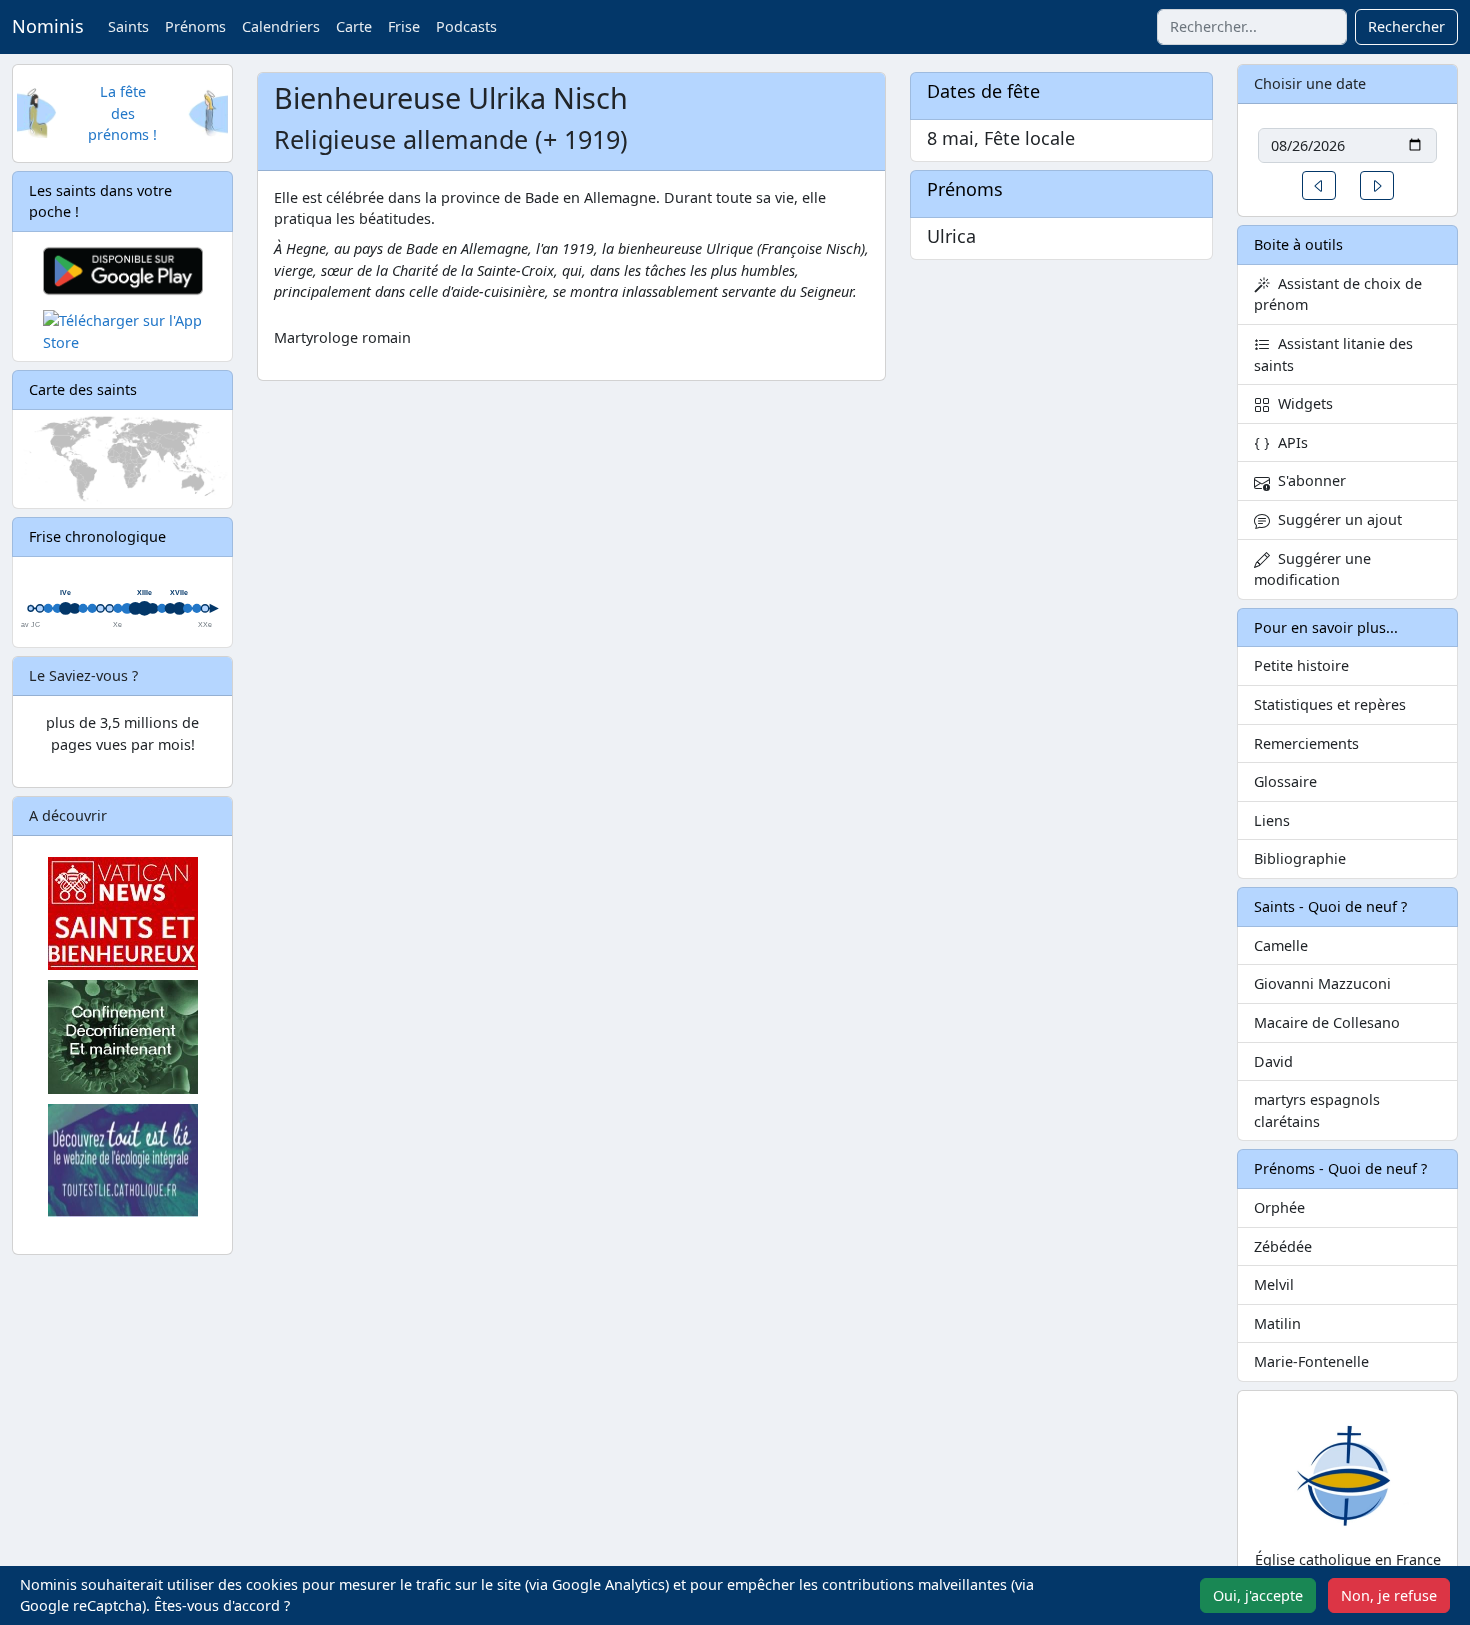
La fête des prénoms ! (122, 113)
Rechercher (1406, 26)
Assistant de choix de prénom (1338, 294)
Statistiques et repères (1330, 704)
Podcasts (466, 26)
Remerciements (1306, 743)
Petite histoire (1301, 665)
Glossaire (1285, 781)
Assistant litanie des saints (1333, 354)
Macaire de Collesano (1327, 1022)
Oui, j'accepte (1258, 1595)
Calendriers (281, 26)
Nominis (48, 26)
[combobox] (1252, 27)
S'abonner (1308, 480)
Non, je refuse (1389, 1595)
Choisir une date (1310, 83)
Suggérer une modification (1312, 569)
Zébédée (1283, 1246)
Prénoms (195, 26)
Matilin (1277, 1323)
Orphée (1279, 1207)
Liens (1272, 820)
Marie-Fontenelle (1311, 1361)
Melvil (1274, 1284)
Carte (354, 26)
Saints (128, 26)
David (1273, 1061)
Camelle (1281, 945)
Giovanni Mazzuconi (1322, 983)
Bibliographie (1300, 858)
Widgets (1301, 403)
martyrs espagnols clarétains (1317, 1110)
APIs (1289, 442)
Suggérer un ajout (1336, 519)
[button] (1319, 185)
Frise (404, 26)
